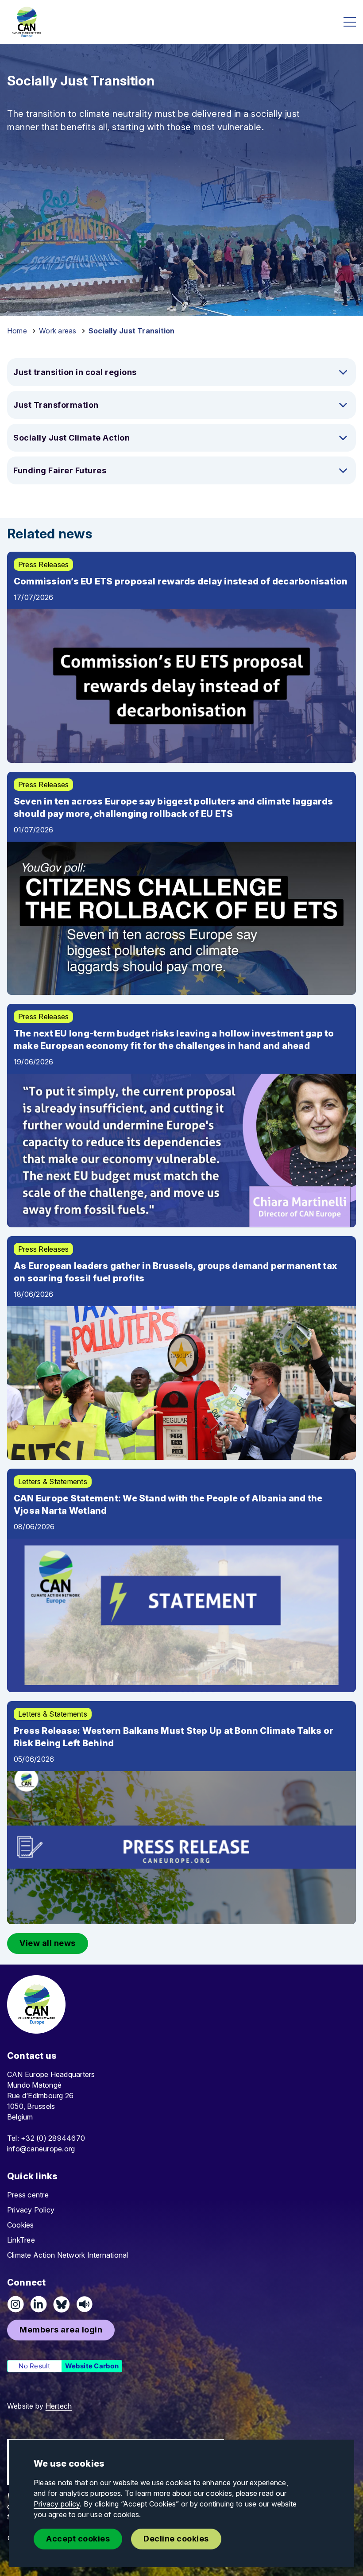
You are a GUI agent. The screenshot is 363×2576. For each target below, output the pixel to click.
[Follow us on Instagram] (15, 2304)
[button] (48, 1944)
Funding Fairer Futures (60, 470)
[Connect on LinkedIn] (39, 2304)
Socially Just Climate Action (71, 438)
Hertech (59, 2406)
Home (17, 331)
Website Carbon (92, 2366)
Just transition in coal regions (75, 372)
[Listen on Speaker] (85, 2304)
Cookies (21, 2225)
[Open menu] (350, 22)
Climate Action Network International (68, 2255)
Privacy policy (57, 2504)
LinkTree (21, 2240)
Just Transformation (56, 405)
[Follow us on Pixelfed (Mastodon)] (62, 2304)
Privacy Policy (31, 2210)
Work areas (58, 331)
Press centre (28, 2195)
